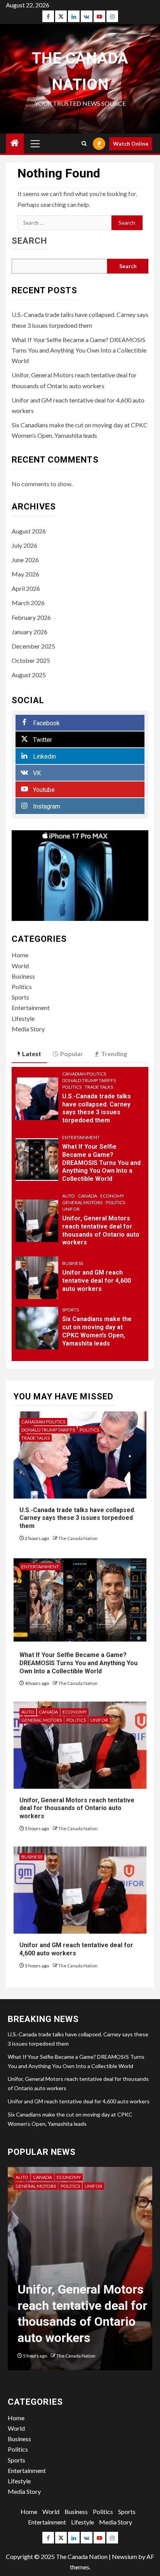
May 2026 (25, 574)
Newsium (124, 2556)
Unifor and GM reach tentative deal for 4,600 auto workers (97, 1281)
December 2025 (33, 646)
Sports (20, 997)
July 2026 (24, 545)
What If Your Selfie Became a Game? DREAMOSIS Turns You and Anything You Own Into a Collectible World (79, 350)
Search (29, 241)
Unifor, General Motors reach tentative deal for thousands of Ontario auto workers (77, 1808)
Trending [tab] (114, 1054)
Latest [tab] (32, 1054)
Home (20, 955)
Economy (112, 1196)
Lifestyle (23, 1018)
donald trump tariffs (89, 1080)
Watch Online (131, 144)
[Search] (84, 144)
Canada (88, 1196)
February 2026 (31, 617)
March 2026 (28, 603)
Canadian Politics (84, 1074)
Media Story (28, 1029)
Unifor (71, 1209)
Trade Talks (99, 1087)
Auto (69, 1196)
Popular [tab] (72, 1054)
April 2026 (26, 588)
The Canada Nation (78, 1538)
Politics (22, 987)
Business (23, 976)
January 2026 (30, 632)
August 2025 (29, 675)
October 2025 (31, 660)
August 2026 (29, 531)
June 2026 (25, 560)
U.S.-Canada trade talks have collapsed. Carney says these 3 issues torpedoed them (97, 1108)
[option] (80, 2272)
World (20, 966)
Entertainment (31, 1008)
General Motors (82, 1202)
